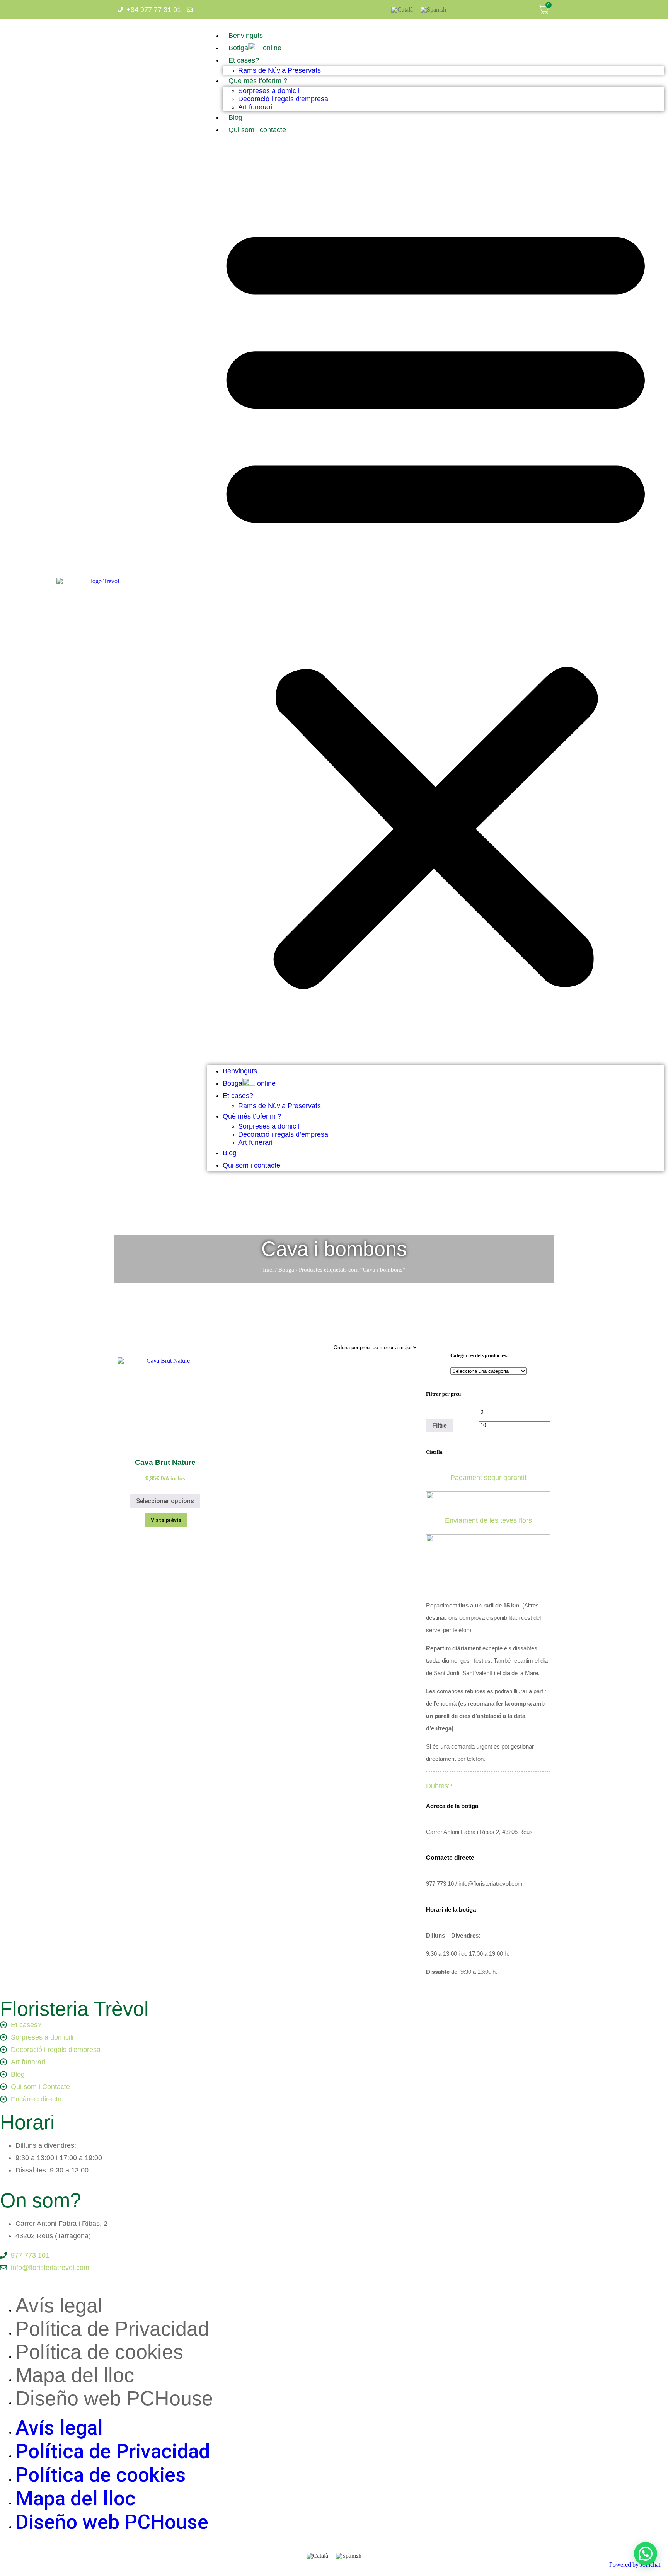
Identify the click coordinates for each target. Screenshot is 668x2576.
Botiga (286, 1270)
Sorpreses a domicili (269, 91)
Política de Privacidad (112, 2329)
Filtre (440, 1425)
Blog (235, 117)
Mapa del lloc (75, 2375)
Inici (268, 1270)
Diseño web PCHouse (114, 2398)
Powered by (635, 2565)
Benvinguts (246, 36)
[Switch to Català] (402, 10)
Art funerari (255, 107)
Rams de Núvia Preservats (279, 70)
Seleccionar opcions (165, 1501)
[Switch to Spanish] (433, 10)
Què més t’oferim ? (258, 81)
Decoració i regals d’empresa (283, 99)
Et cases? (244, 60)
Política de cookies (99, 2352)
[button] (436, 600)
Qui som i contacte (257, 130)
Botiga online (255, 48)
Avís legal (59, 2305)
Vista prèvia (166, 1520)
